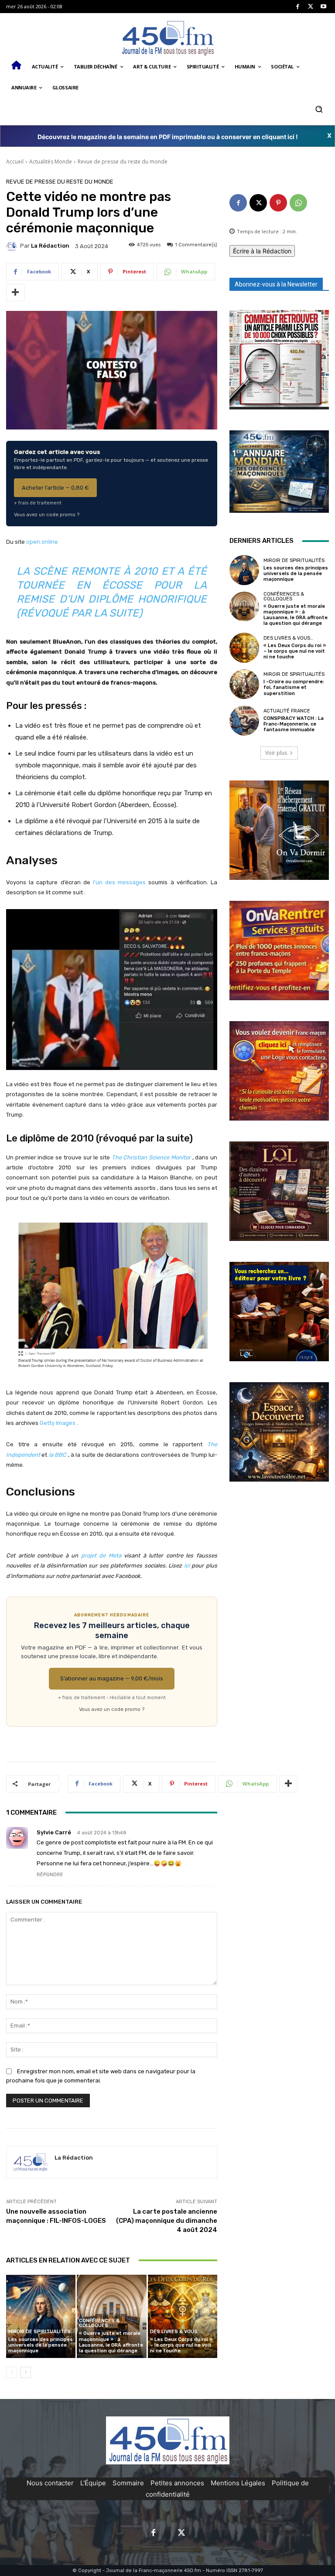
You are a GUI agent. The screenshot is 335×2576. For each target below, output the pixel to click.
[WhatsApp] (298, 203)
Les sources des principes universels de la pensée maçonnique (41, 2345)
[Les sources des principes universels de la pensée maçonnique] (41, 2316)
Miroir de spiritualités (39, 2332)
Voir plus (276, 753)
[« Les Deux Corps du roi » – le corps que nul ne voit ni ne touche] (183, 2316)
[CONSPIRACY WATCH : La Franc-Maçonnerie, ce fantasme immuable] (244, 720)
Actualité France (287, 711)
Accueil (15, 162)
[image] (279, 360)
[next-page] (26, 2372)
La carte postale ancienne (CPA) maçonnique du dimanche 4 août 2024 (167, 2221)
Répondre (50, 1875)
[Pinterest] (278, 203)
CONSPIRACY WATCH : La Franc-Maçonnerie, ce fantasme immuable (294, 724)
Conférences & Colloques (99, 2323)
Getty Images (58, 1423)
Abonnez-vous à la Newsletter (276, 284)
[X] (311, 7)
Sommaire (128, 2483)
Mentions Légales (238, 2483)
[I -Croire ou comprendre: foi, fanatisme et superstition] (244, 684)
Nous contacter (50, 2483)
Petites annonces (177, 2483)
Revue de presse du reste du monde (123, 162)
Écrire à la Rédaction (262, 251)
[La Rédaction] (13, 246)
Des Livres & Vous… (175, 2332)
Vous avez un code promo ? (47, 515)
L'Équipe (93, 2483)
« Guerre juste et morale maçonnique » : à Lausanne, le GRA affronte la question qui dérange (111, 2342)
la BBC (58, 1455)
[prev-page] (12, 2372)
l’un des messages (119, 882)
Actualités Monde (51, 162)
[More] (15, 293)
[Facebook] (298, 7)
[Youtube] (323, 7)
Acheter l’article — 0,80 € (55, 488)
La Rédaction (50, 246)
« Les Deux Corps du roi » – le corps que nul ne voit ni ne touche (181, 2345)
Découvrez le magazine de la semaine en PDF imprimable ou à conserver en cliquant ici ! (168, 137)
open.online (42, 542)
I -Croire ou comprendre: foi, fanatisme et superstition (294, 687)
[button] (319, 109)
